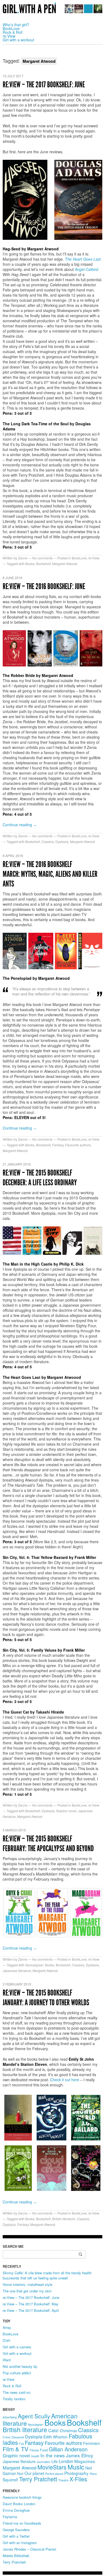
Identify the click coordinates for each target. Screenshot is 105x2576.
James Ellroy (80, 2455)
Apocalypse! (34, 1965)
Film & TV (16, 2449)
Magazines (85, 2461)
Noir (20, 2474)
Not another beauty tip (20, 2366)
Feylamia (10, 2517)
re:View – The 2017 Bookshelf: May (31, 2304)
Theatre (63, 2480)
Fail (21, 2444)
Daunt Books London (19, 2504)
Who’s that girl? (16, 25)
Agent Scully (34, 2416)
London (66, 2461)
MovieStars (52, 2467)
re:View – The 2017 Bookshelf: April (31, 2310)
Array (7, 2327)
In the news (53, 2455)
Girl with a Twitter (16, 2536)
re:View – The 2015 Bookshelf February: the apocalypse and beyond (48, 1844)
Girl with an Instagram (20, 2543)
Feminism (92, 2443)
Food (44, 2450)
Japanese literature (17, 1971)
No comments (42, 558)
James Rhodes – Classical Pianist (29, 2549)
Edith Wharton (55, 2437)
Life (55, 2461)
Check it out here (65, 2080)
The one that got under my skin (27, 2291)
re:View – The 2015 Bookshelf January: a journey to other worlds (46, 1998)
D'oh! (7, 2340)
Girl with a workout (18, 40)
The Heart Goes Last (83, 259)
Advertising (10, 2417)
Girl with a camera (17, 2347)
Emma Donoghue (16, 2510)
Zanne (23, 558)
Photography (76, 2473)
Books (30, 564)
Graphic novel (66, 1811)
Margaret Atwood (65, 564)
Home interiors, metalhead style (27, 2284)
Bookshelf (43, 564)
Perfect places (54, 2474)
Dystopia (62, 841)
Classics (48, 841)
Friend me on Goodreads (22, 2523)
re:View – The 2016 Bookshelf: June (44, 586)
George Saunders (16, 2530)
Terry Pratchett (38, 2479)
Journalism (43, 2462)
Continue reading (20, 825)
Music (76, 2467)
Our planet (34, 2473)
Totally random (14, 2399)
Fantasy (58, 1145)
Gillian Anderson (68, 2449)
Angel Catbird (86, 269)
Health (35, 2456)
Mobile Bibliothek (16, 2556)
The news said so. (17, 2392)
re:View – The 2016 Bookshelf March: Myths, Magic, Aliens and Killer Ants (50, 874)
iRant (7, 2360)
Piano (93, 2474)
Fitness (34, 2450)
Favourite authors (78, 1145)
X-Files (78, 2479)
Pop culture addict (17, 2373)
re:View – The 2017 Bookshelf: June (44, 85)
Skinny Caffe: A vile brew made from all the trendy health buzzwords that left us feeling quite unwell (47, 2275)
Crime (7, 2437)
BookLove (11, 28)
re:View (9, 36)
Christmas (68, 2431)
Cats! (53, 2430)
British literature (64, 2219)
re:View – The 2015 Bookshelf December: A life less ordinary (40, 1178)
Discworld (18, 2437)
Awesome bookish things (22, 2497)
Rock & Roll (13, 32)
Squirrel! (10, 2479)
